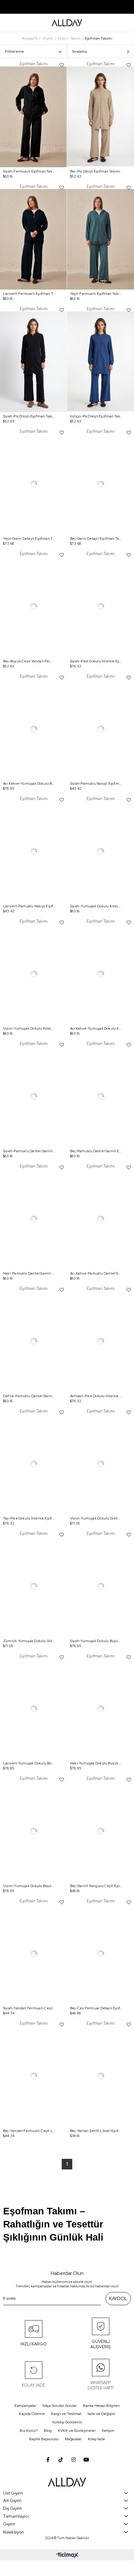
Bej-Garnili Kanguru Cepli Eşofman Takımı (96, 1886)
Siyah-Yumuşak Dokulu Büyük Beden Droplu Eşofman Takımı (96, 1641)
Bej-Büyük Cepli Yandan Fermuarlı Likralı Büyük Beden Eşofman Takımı (29, 661)
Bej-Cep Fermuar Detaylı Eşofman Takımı (96, 2008)
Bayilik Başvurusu (44, 2439)
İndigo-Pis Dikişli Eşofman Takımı (96, 416)
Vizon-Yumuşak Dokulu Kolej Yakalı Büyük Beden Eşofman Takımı (29, 1028)
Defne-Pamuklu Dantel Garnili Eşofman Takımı (29, 1396)
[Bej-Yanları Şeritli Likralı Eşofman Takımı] (100, 2076)
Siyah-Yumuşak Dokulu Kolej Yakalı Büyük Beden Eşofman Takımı (96, 906)
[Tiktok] (61, 2460)
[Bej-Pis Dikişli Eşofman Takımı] (100, 117)
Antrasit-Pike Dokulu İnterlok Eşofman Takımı (96, 1396)
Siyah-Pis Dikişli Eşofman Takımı (29, 416)
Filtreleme (14, 51)
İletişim (108, 2431)
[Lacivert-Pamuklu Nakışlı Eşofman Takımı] (33, 852)
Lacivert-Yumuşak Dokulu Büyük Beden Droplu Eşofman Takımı (29, 1763)
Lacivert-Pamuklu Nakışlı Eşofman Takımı (29, 906)
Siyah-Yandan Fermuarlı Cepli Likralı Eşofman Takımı (29, 2008)
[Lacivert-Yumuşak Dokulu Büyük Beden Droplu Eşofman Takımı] (33, 1709)
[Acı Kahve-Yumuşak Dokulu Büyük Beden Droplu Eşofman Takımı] (33, 729)
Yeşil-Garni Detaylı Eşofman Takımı (29, 539)
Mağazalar (73, 2439)
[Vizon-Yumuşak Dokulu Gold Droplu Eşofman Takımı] (100, 1464)
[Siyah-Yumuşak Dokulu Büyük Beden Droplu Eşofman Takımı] (100, 1586)
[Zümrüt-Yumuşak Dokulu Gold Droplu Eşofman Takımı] (33, 1586)
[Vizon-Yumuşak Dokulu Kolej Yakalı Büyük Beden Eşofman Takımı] (33, 974)
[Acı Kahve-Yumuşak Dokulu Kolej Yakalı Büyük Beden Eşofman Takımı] (100, 974)
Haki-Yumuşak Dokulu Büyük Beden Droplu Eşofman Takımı (96, 1763)
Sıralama (79, 51)
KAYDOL (118, 2299)
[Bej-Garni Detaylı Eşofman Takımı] (100, 484)
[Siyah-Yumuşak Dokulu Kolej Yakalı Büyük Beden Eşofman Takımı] (100, 852)
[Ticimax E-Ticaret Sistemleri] (67, 2556)
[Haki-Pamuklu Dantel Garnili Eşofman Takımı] (33, 1219)
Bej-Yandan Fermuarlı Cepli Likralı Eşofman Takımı (29, 2131)
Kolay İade (96, 2439)
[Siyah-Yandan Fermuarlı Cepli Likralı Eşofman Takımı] (33, 1954)
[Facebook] (48, 2460)
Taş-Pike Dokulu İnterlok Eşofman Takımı (29, 1518)
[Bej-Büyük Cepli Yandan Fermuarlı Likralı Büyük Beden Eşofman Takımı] (33, 607)
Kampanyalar (25, 2406)
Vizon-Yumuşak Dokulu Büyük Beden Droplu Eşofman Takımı (29, 1886)
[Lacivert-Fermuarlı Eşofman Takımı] (33, 239)
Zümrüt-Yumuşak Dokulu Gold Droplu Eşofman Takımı (29, 1641)
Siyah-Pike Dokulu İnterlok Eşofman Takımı (96, 661)
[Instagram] (74, 2460)
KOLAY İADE (33, 2385)
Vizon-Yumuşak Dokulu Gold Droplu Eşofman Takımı (96, 1518)
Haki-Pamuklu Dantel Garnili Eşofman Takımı (29, 1273)
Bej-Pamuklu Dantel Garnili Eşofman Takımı (96, 1151)
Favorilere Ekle (62, 65)
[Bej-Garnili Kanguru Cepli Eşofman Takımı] (100, 1831)
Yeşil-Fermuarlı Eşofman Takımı (96, 294)
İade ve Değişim (101, 2414)
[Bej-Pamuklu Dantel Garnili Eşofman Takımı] (100, 1097)
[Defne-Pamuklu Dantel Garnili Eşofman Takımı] (33, 1342)
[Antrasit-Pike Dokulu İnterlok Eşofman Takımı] (100, 1342)
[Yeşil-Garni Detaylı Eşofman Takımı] (33, 484)
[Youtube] (86, 2460)
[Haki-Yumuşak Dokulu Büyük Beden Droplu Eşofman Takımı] (100, 1709)
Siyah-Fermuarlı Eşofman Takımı (29, 171)
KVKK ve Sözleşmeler (77, 2431)
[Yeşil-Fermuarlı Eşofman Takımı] (100, 239)
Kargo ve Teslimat (66, 2414)
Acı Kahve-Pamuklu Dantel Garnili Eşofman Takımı (96, 1273)
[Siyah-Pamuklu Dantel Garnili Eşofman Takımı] (33, 1097)
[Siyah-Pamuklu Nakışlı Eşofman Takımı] (100, 729)
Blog (48, 2431)
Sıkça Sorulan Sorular (60, 2406)
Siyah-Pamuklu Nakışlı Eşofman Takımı (96, 783)
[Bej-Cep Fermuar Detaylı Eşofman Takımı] (100, 1954)
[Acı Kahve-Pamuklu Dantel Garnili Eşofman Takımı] (100, 1219)
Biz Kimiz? (29, 2431)
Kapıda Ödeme (32, 2414)
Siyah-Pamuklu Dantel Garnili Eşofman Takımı (29, 1151)
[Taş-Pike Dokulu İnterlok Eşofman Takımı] (33, 1464)
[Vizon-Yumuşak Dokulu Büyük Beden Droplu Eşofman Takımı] (33, 1831)
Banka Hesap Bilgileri (101, 2406)
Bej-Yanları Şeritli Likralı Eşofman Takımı (96, 2131)
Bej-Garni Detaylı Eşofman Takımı (96, 539)
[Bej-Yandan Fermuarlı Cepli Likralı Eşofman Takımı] (33, 2076)
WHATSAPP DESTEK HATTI (101, 2385)
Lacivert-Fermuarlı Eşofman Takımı (29, 294)
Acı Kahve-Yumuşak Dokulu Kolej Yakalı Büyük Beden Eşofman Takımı (96, 1028)
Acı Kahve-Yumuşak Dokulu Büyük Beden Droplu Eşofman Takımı (29, 783)
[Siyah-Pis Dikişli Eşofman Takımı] (33, 362)
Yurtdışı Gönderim (67, 2422)
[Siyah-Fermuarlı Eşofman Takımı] (33, 117)
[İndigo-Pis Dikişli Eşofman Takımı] (100, 362)
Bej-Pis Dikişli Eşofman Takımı (95, 171)
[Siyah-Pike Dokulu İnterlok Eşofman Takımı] (100, 607)
